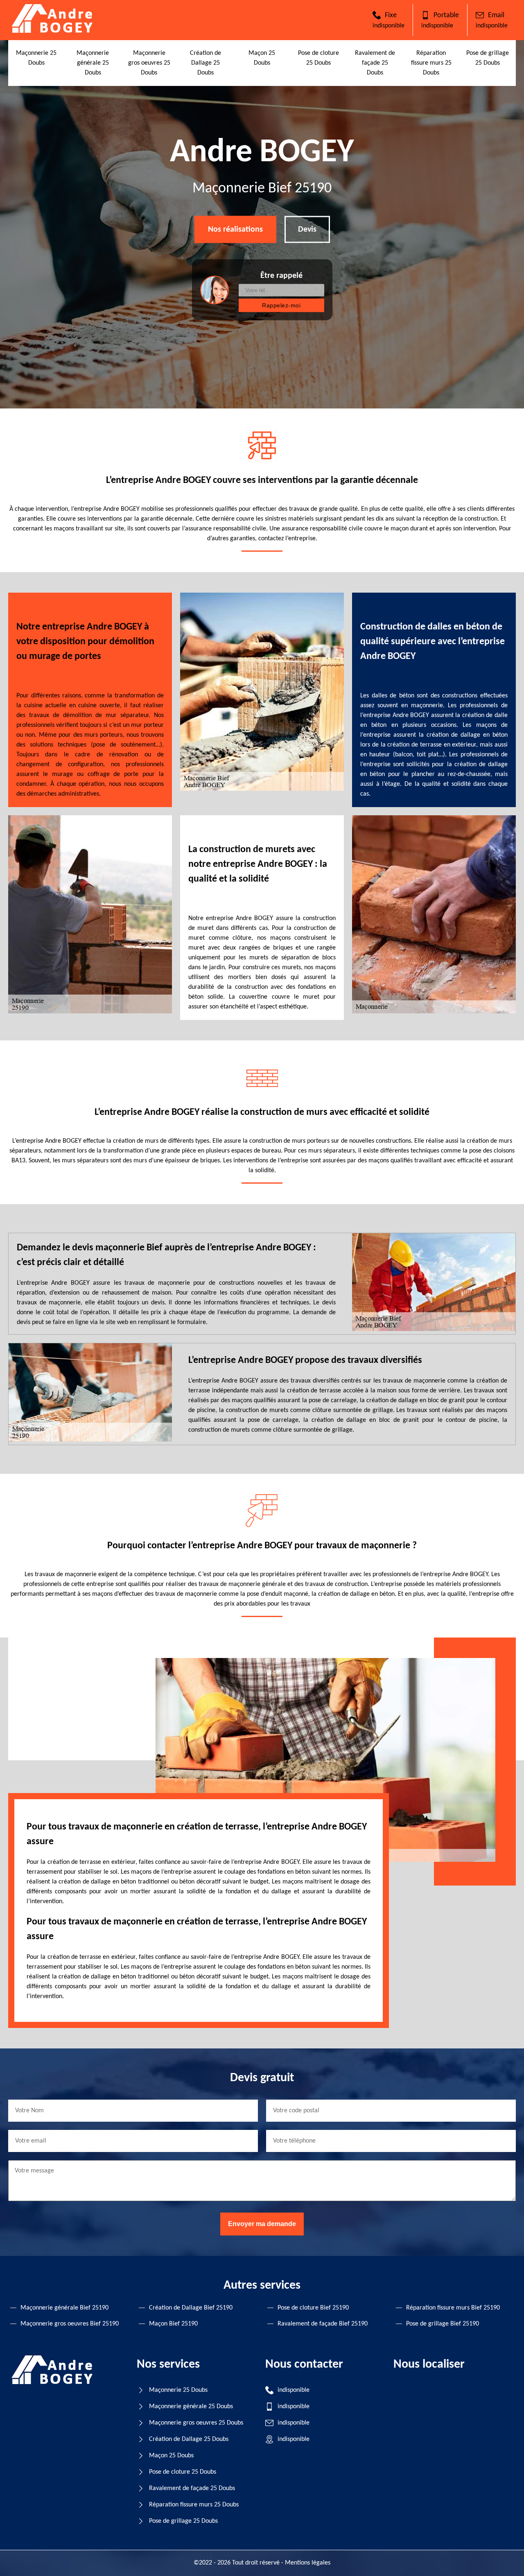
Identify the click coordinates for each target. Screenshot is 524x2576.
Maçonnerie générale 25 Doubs (93, 63)
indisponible (388, 26)
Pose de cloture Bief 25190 (313, 2308)
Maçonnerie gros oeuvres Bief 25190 (70, 2324)
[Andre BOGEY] (53, 31)
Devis (307, 230)
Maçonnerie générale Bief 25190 (64, 2308)
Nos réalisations (235, 230)
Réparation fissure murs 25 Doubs (431, 63)
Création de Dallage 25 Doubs (206, 63)
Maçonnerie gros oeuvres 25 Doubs (149, 63)
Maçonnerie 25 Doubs (178, 2390)
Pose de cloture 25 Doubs (183, 2472)
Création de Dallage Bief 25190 (191, 2308)
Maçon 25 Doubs (171, 2456)
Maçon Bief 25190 (173, 2324)
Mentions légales (308, 2563)
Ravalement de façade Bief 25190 (323, 2324)
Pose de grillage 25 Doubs (183, 2521)
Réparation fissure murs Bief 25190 (453, 2308)
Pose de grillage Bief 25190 (443, 2324)
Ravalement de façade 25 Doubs (375, 63)
